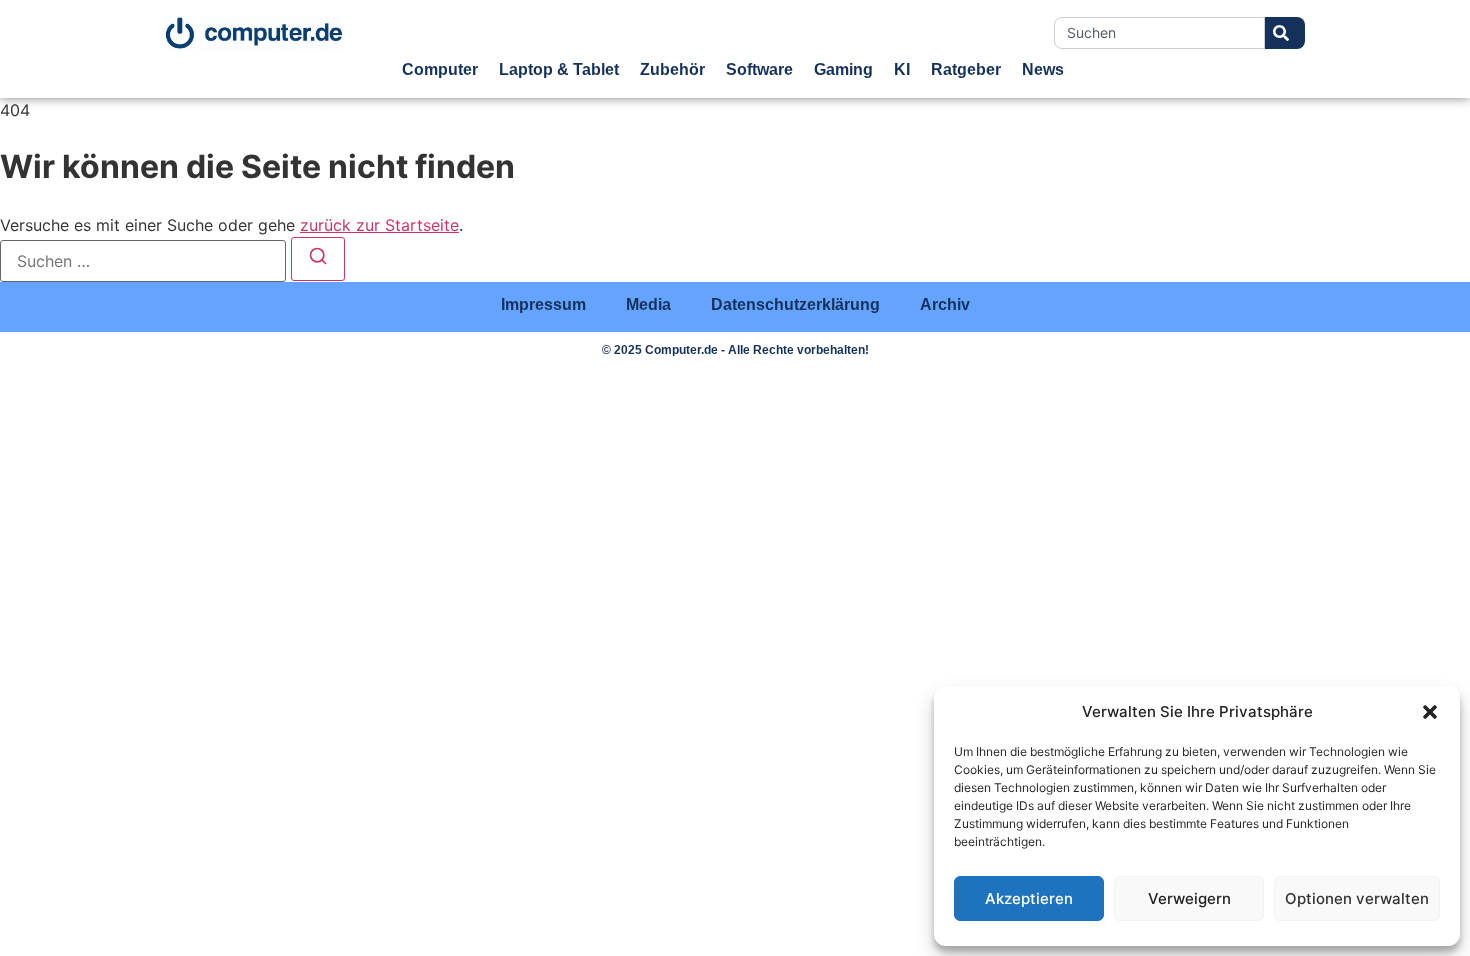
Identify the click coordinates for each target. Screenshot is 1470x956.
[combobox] (1159, 33)
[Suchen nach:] (143, 261)
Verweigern (1189, 898)
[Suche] (1285, 33)
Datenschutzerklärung (795, 304)
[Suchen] (318, 259)
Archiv (945, 304)
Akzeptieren (1029, 898)
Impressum (543, 304)
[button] (1430, 712)
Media (648, 304)
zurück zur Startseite (379, 225)
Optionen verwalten (1357, 898)
